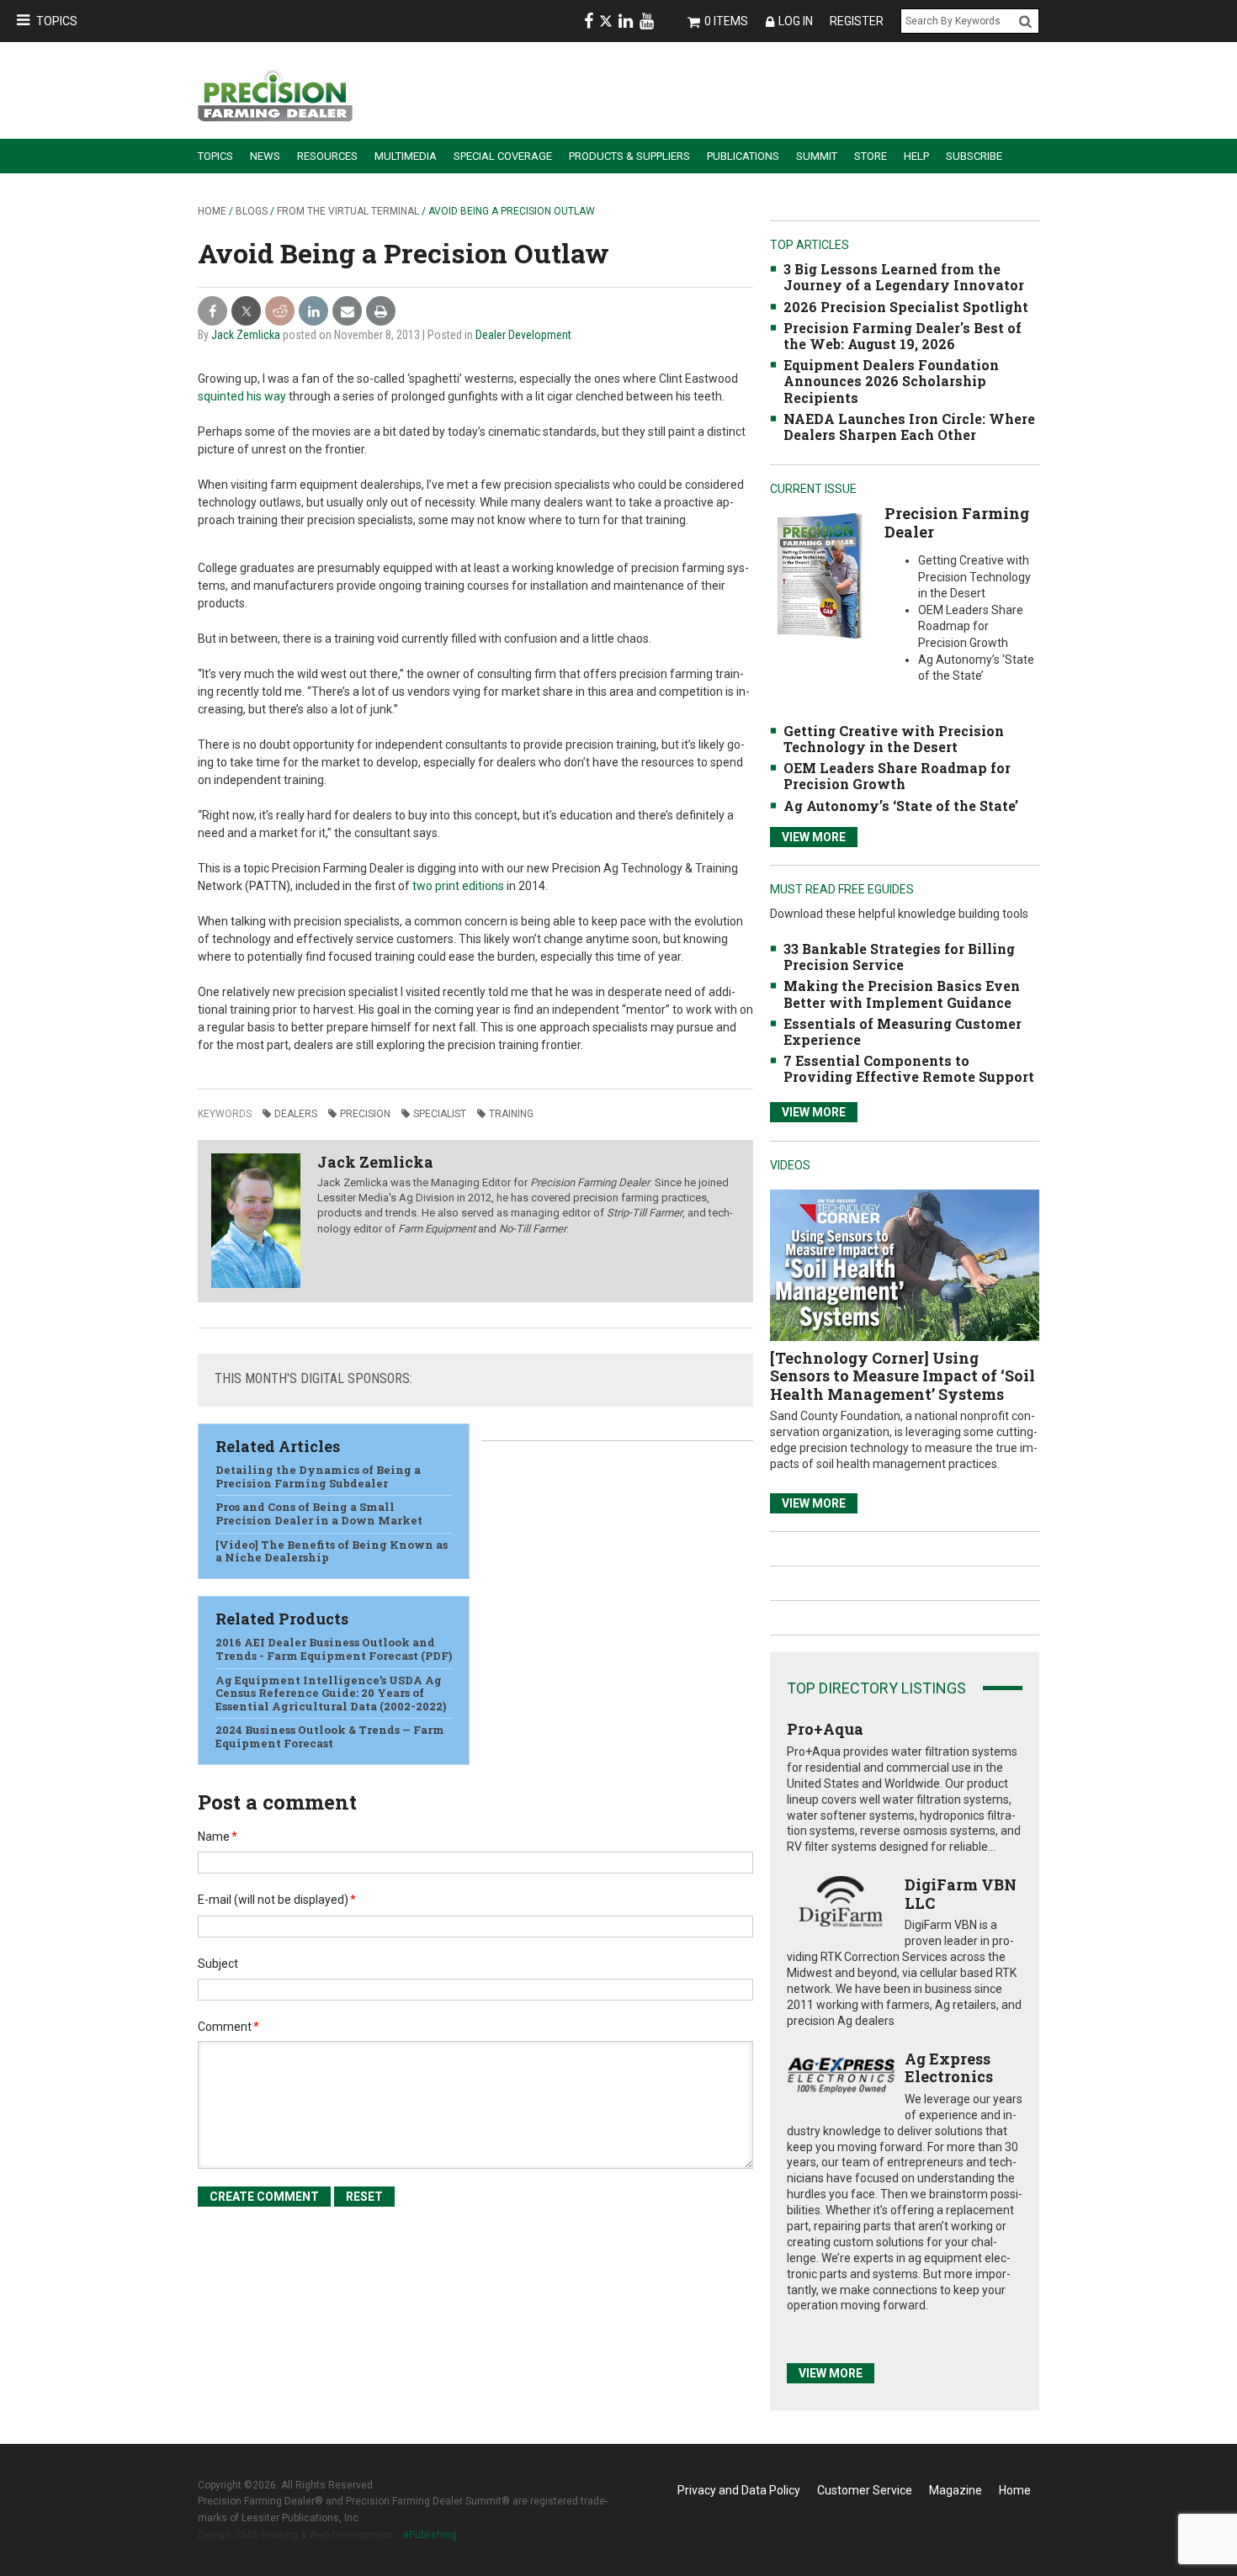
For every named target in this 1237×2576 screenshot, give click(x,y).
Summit (817, 156)
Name (218, 1837)
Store (871, 156)
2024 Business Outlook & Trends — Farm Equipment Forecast (330, 1736)
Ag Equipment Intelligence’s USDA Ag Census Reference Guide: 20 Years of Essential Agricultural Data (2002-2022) (331, 1693)
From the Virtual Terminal (348, 211)
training (511, 1114)
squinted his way (242, 396)
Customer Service (865, 2490)
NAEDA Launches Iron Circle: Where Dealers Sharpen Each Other (909, 427)
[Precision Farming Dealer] (819, 575)
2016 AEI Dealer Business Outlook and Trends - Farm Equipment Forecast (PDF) (334, 1649)
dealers (296, 1114)
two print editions (458, 886)
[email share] (347, 312)
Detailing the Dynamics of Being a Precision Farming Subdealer (318, 1476)
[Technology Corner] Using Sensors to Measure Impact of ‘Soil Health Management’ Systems (903, 1376)
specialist (440, 1114)
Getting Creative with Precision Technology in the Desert (894, 739)
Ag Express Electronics (949, 2068)
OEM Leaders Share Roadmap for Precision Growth (897, 776)
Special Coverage (503, 156)
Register (857, 21)
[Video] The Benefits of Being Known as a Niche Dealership (332, 1551)
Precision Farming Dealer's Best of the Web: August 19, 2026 (903, 336)
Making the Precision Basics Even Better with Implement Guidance (902, 994)
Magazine (956, 2490)
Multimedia (406, 156)
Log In (796, 21)
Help (916, 156)
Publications (743, 156)
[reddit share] (280, 312)
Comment (228, 2027)
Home (212, 211)
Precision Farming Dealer (957, 522)
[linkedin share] (313, 312)
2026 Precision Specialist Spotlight (906, 307)
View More (814, 837)
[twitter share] (246, 312)
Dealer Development (523, 335)
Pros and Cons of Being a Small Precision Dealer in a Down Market (319, 1513)
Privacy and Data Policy (739, 2490)
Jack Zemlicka (246, 335)
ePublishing (430, 2535)
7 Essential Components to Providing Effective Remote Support (909, 1068)
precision (365, 1114)
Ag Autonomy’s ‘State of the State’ (901, 806)
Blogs (252, 211)
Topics (57, 21)
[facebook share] (212, 312)
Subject (218, 1964)
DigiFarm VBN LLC (961, 1894)
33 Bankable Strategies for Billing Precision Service (899, 957)
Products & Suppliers (629, 156)
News (265, 156)
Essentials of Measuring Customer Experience (903, 1031)
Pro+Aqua (825, 1729)
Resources (327, 156)
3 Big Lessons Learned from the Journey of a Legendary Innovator (904, 277)
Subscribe (974, 156)
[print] (381, 312)
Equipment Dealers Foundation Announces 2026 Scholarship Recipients (891, 381)
